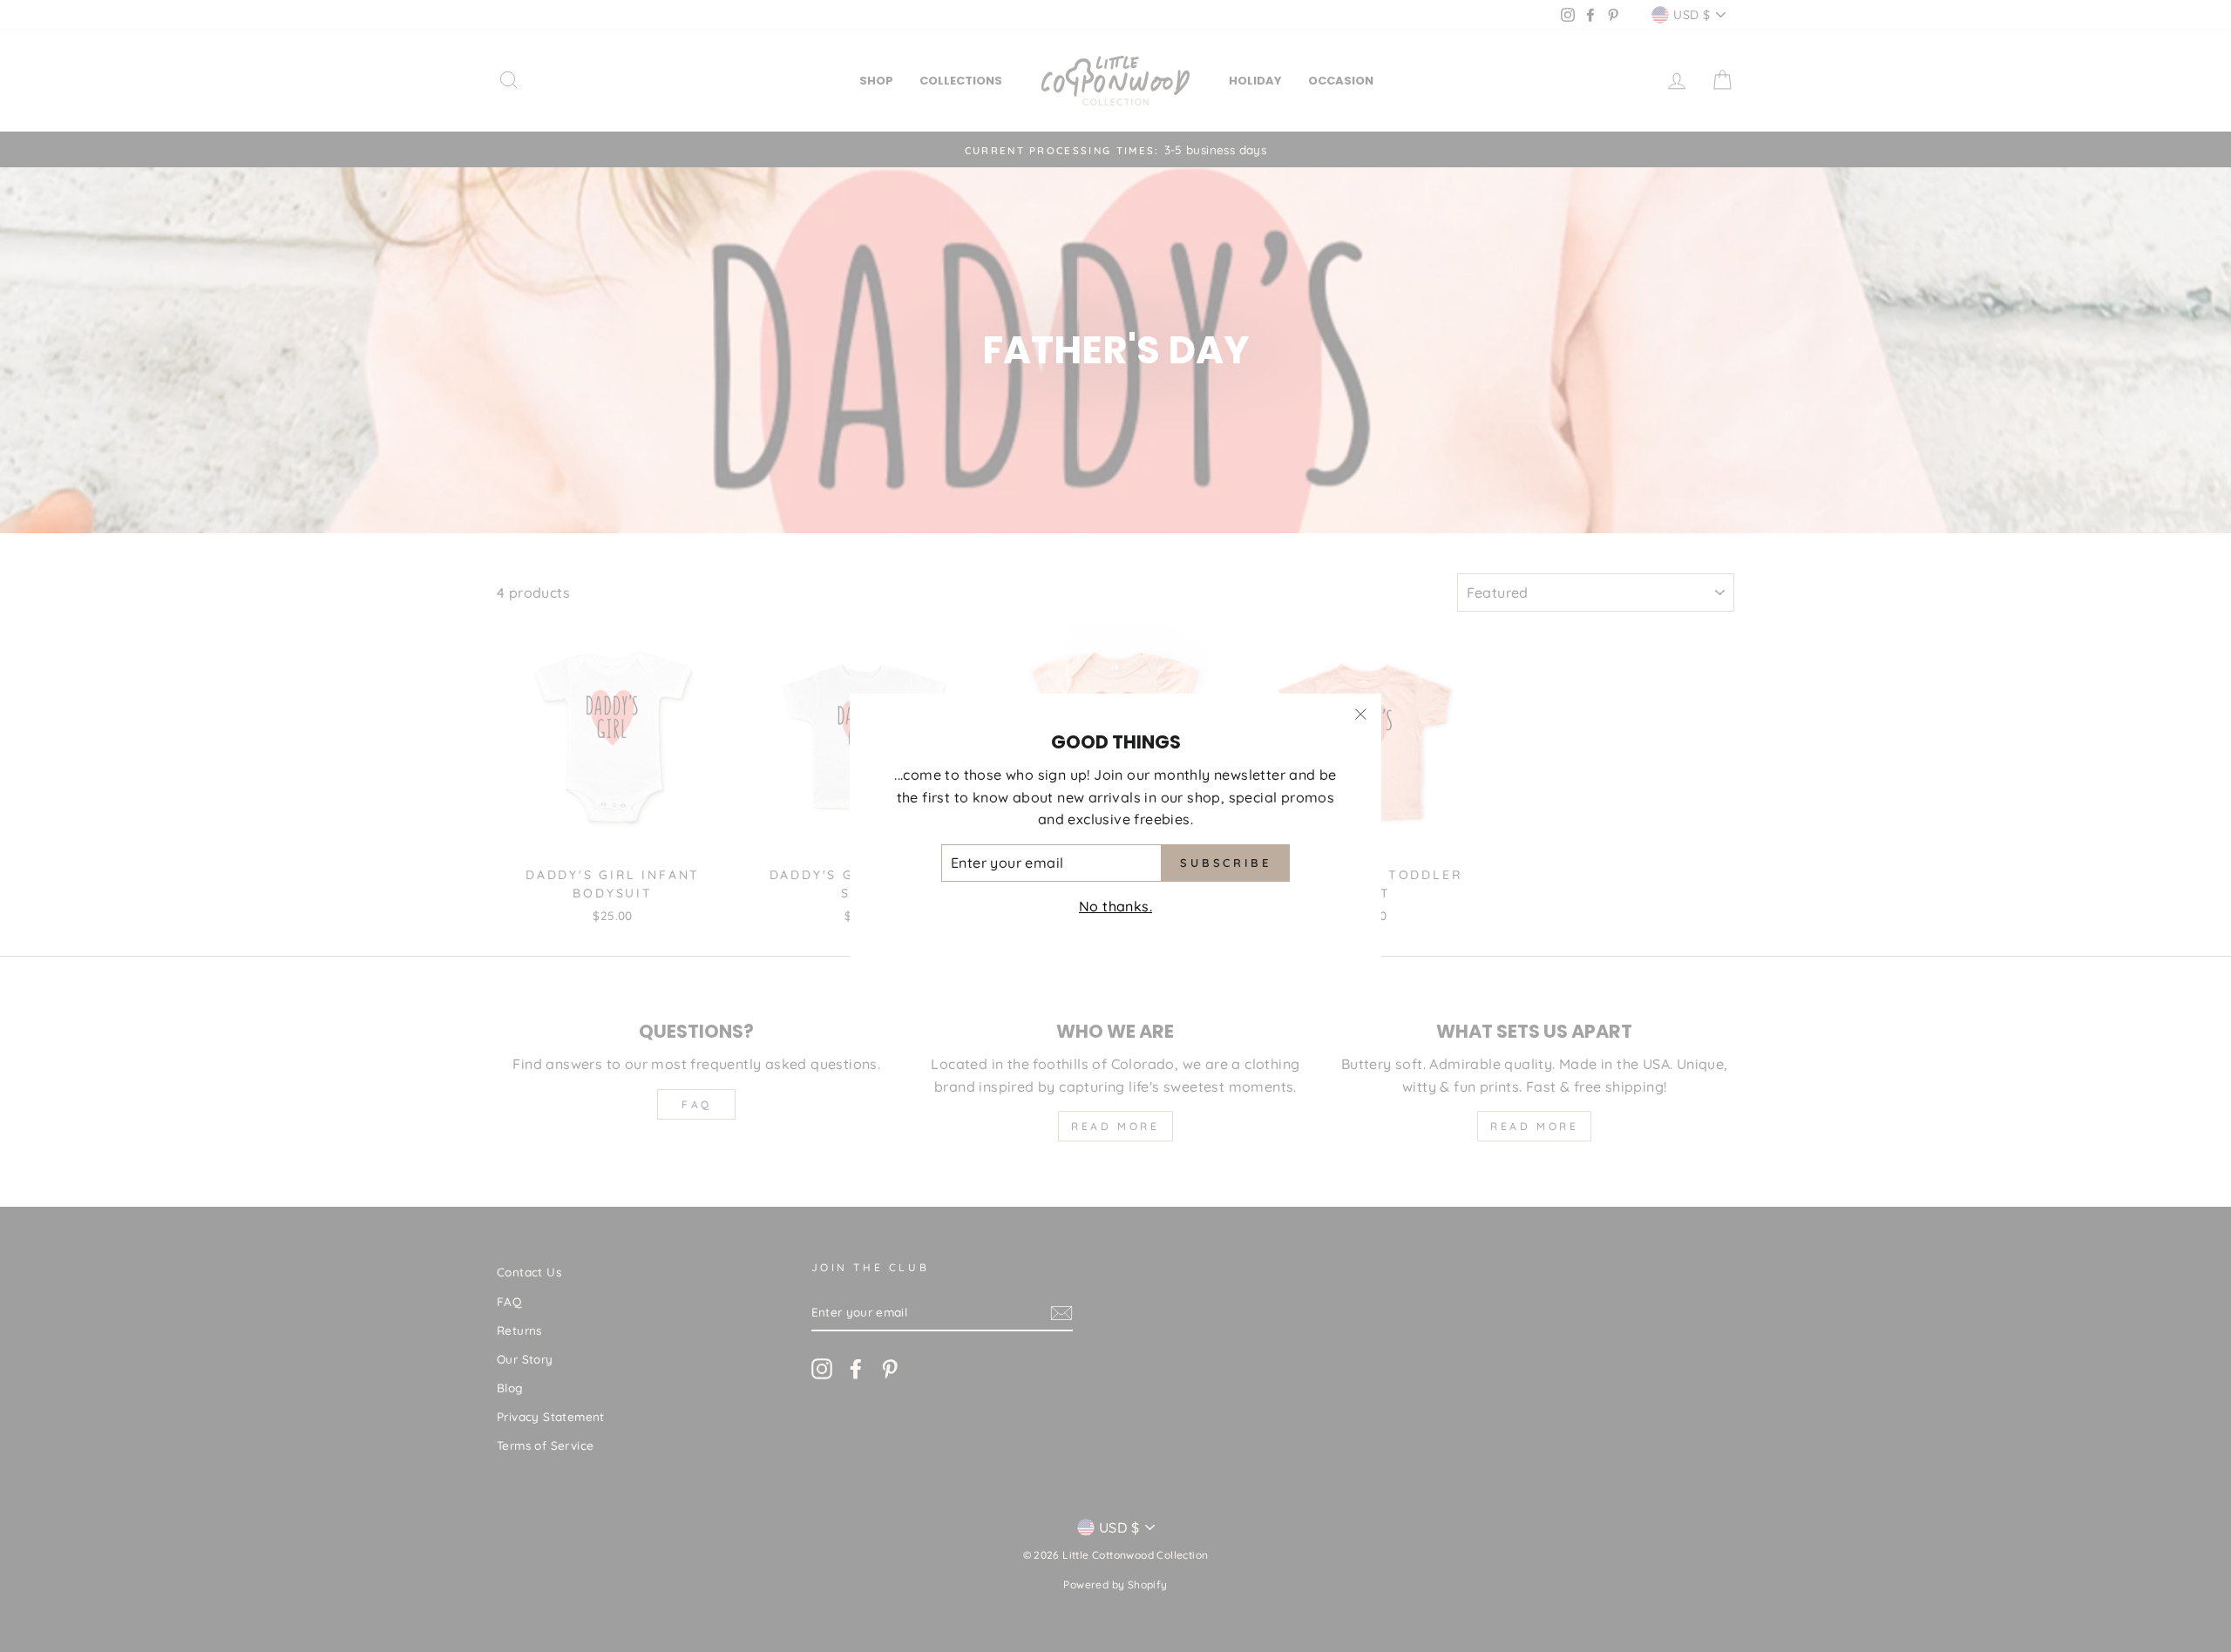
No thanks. (1115, 906)
